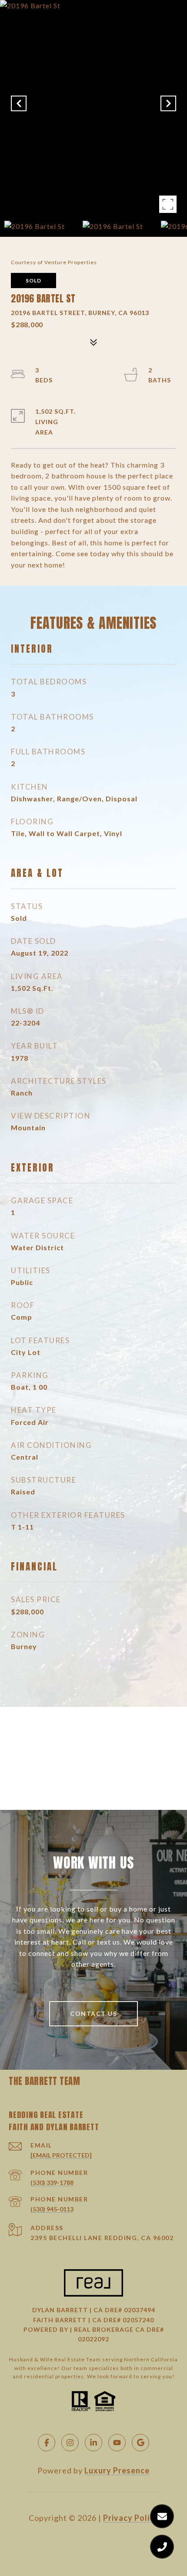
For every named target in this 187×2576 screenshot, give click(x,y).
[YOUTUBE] (117, 2443)
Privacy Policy (131, 2518)
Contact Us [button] (93, 2013)
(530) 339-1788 (52, 2183)
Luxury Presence (117, 2470)
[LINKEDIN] (93, 2443)
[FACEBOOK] (47, 2443)
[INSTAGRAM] (70, 2443)
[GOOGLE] (140, 2443)
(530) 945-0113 (52, 2209)
